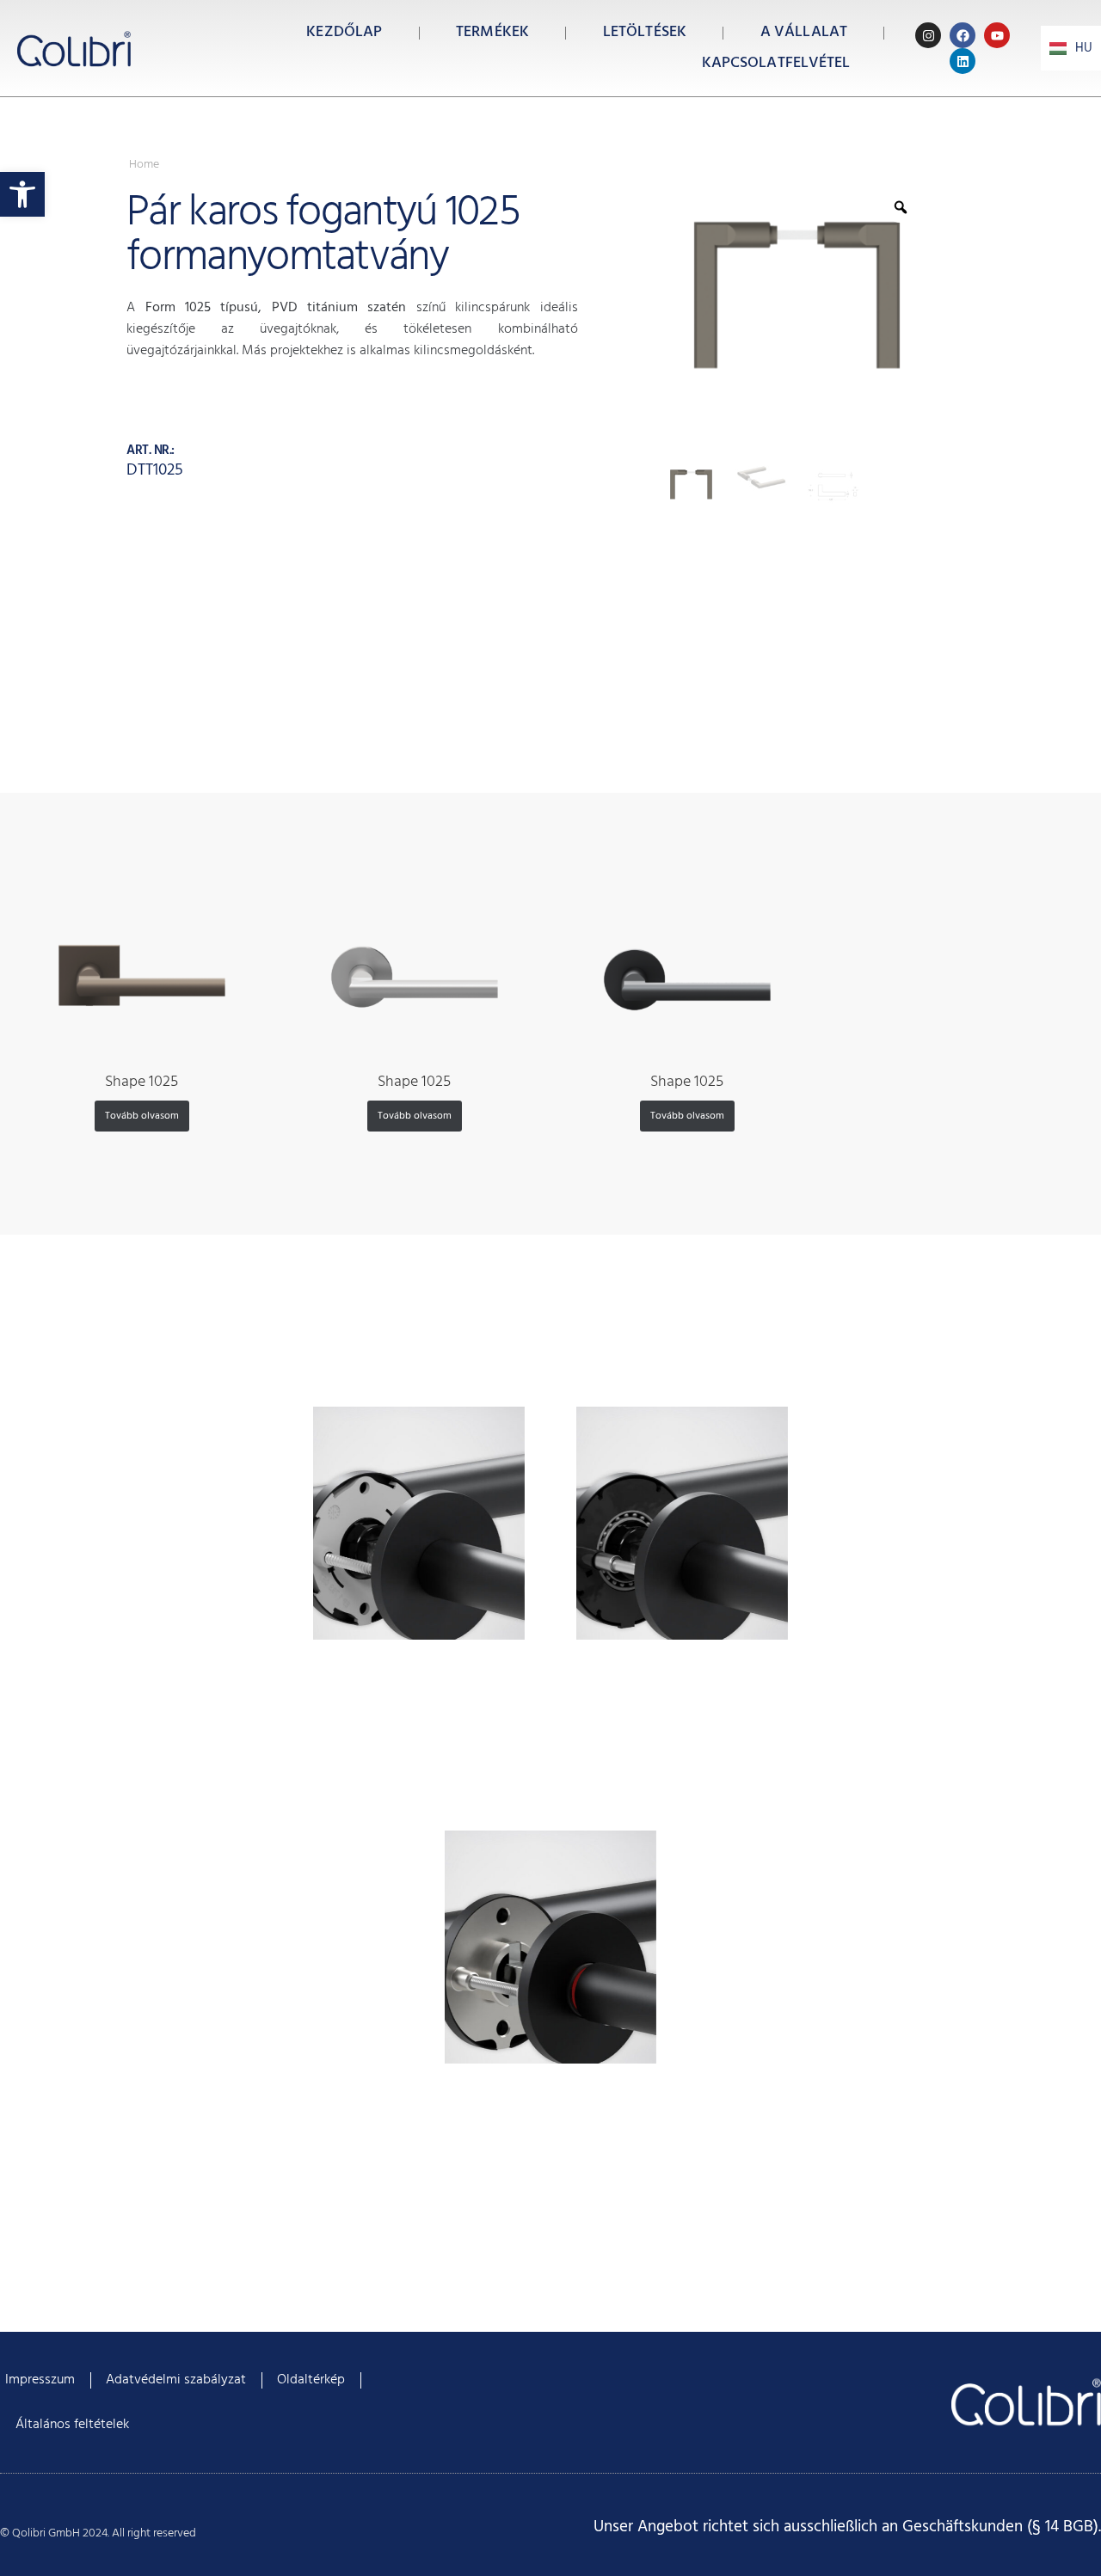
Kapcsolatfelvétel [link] (776, 63)
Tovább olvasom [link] (142, 1116)
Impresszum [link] (40, 2380)
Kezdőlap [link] (344, 32)
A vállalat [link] (804, 32)
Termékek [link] (492, 32)
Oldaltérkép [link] (311, 2380)
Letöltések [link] (645, 32)
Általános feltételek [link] (72, 2425)
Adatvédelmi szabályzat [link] (176, 2380)
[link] (22, 194)
